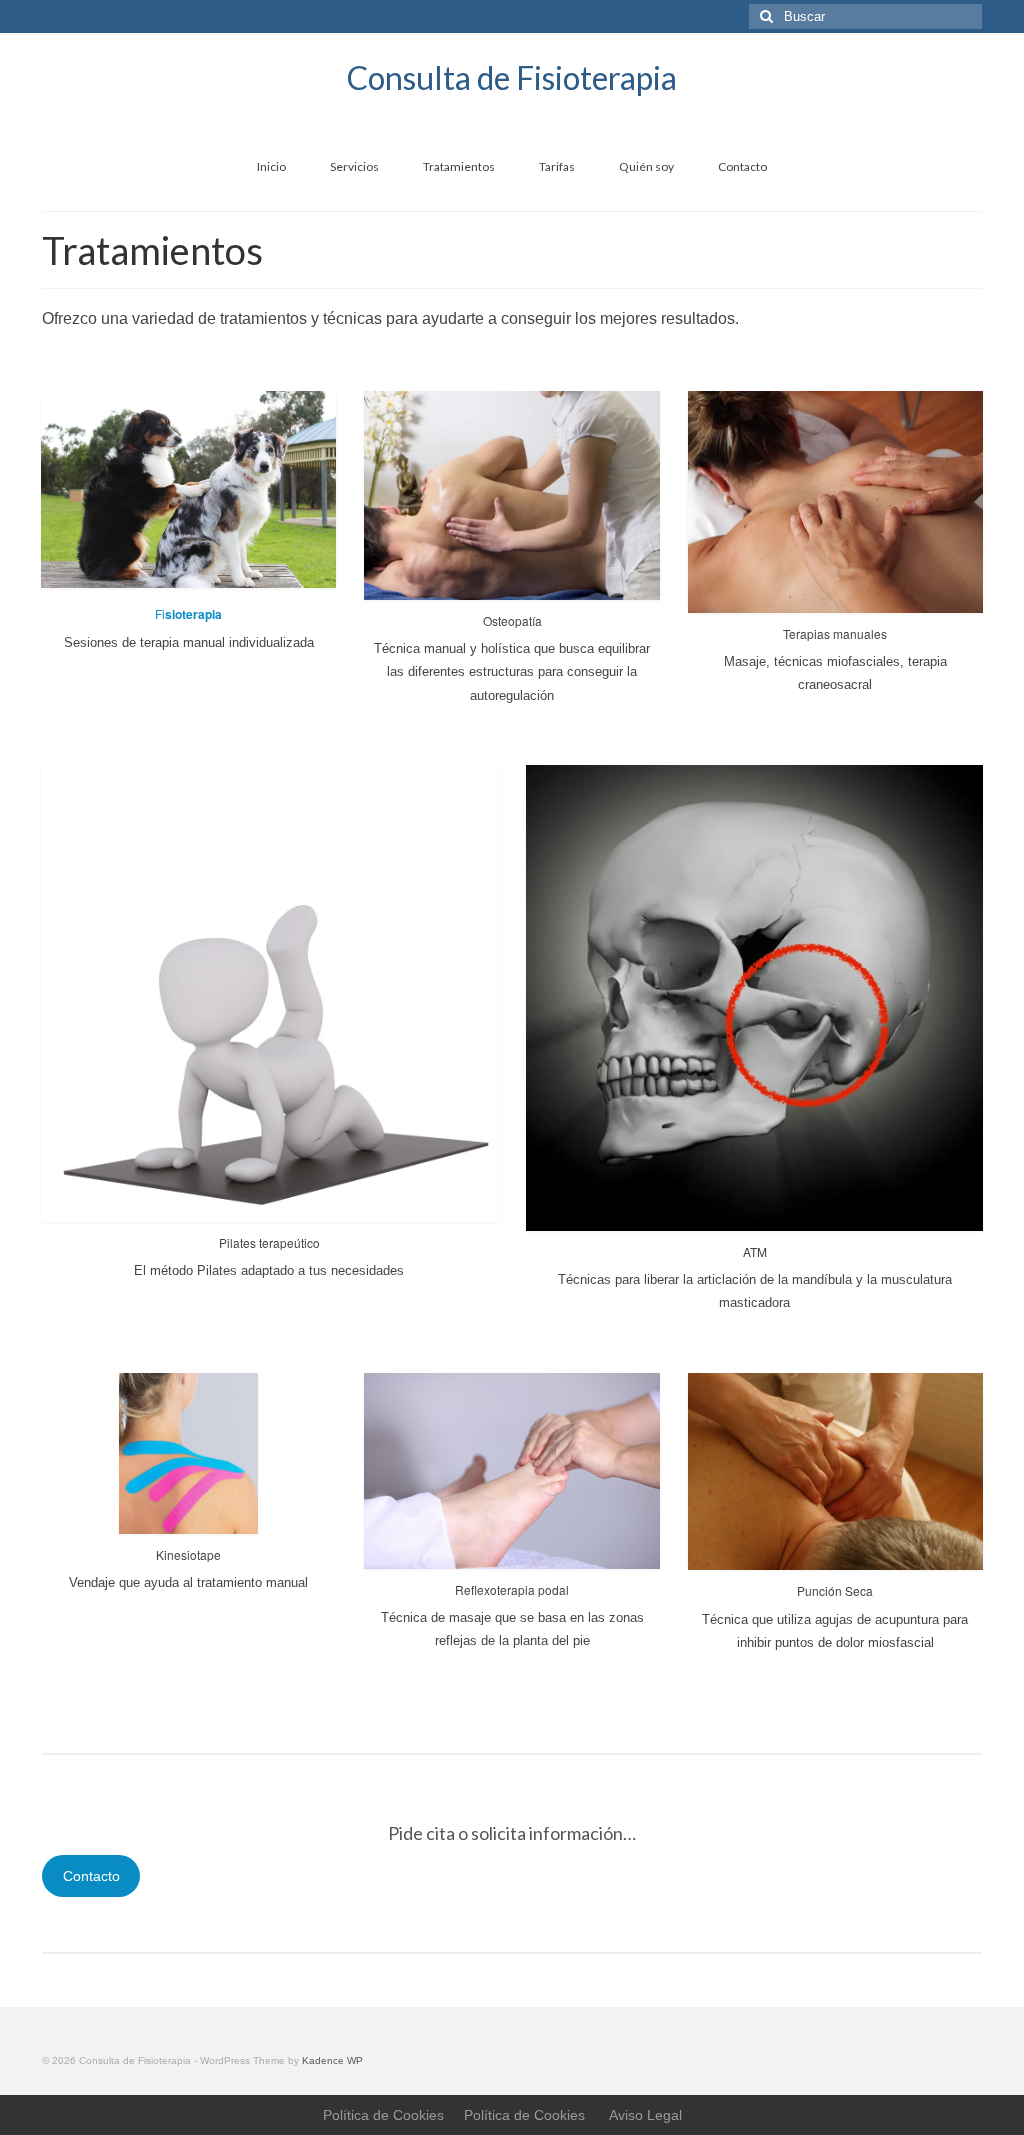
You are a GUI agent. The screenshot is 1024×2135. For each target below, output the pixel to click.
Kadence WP (332, 2060)
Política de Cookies (383, 2115)
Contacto (91, 1876)
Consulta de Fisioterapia (512, 77)
